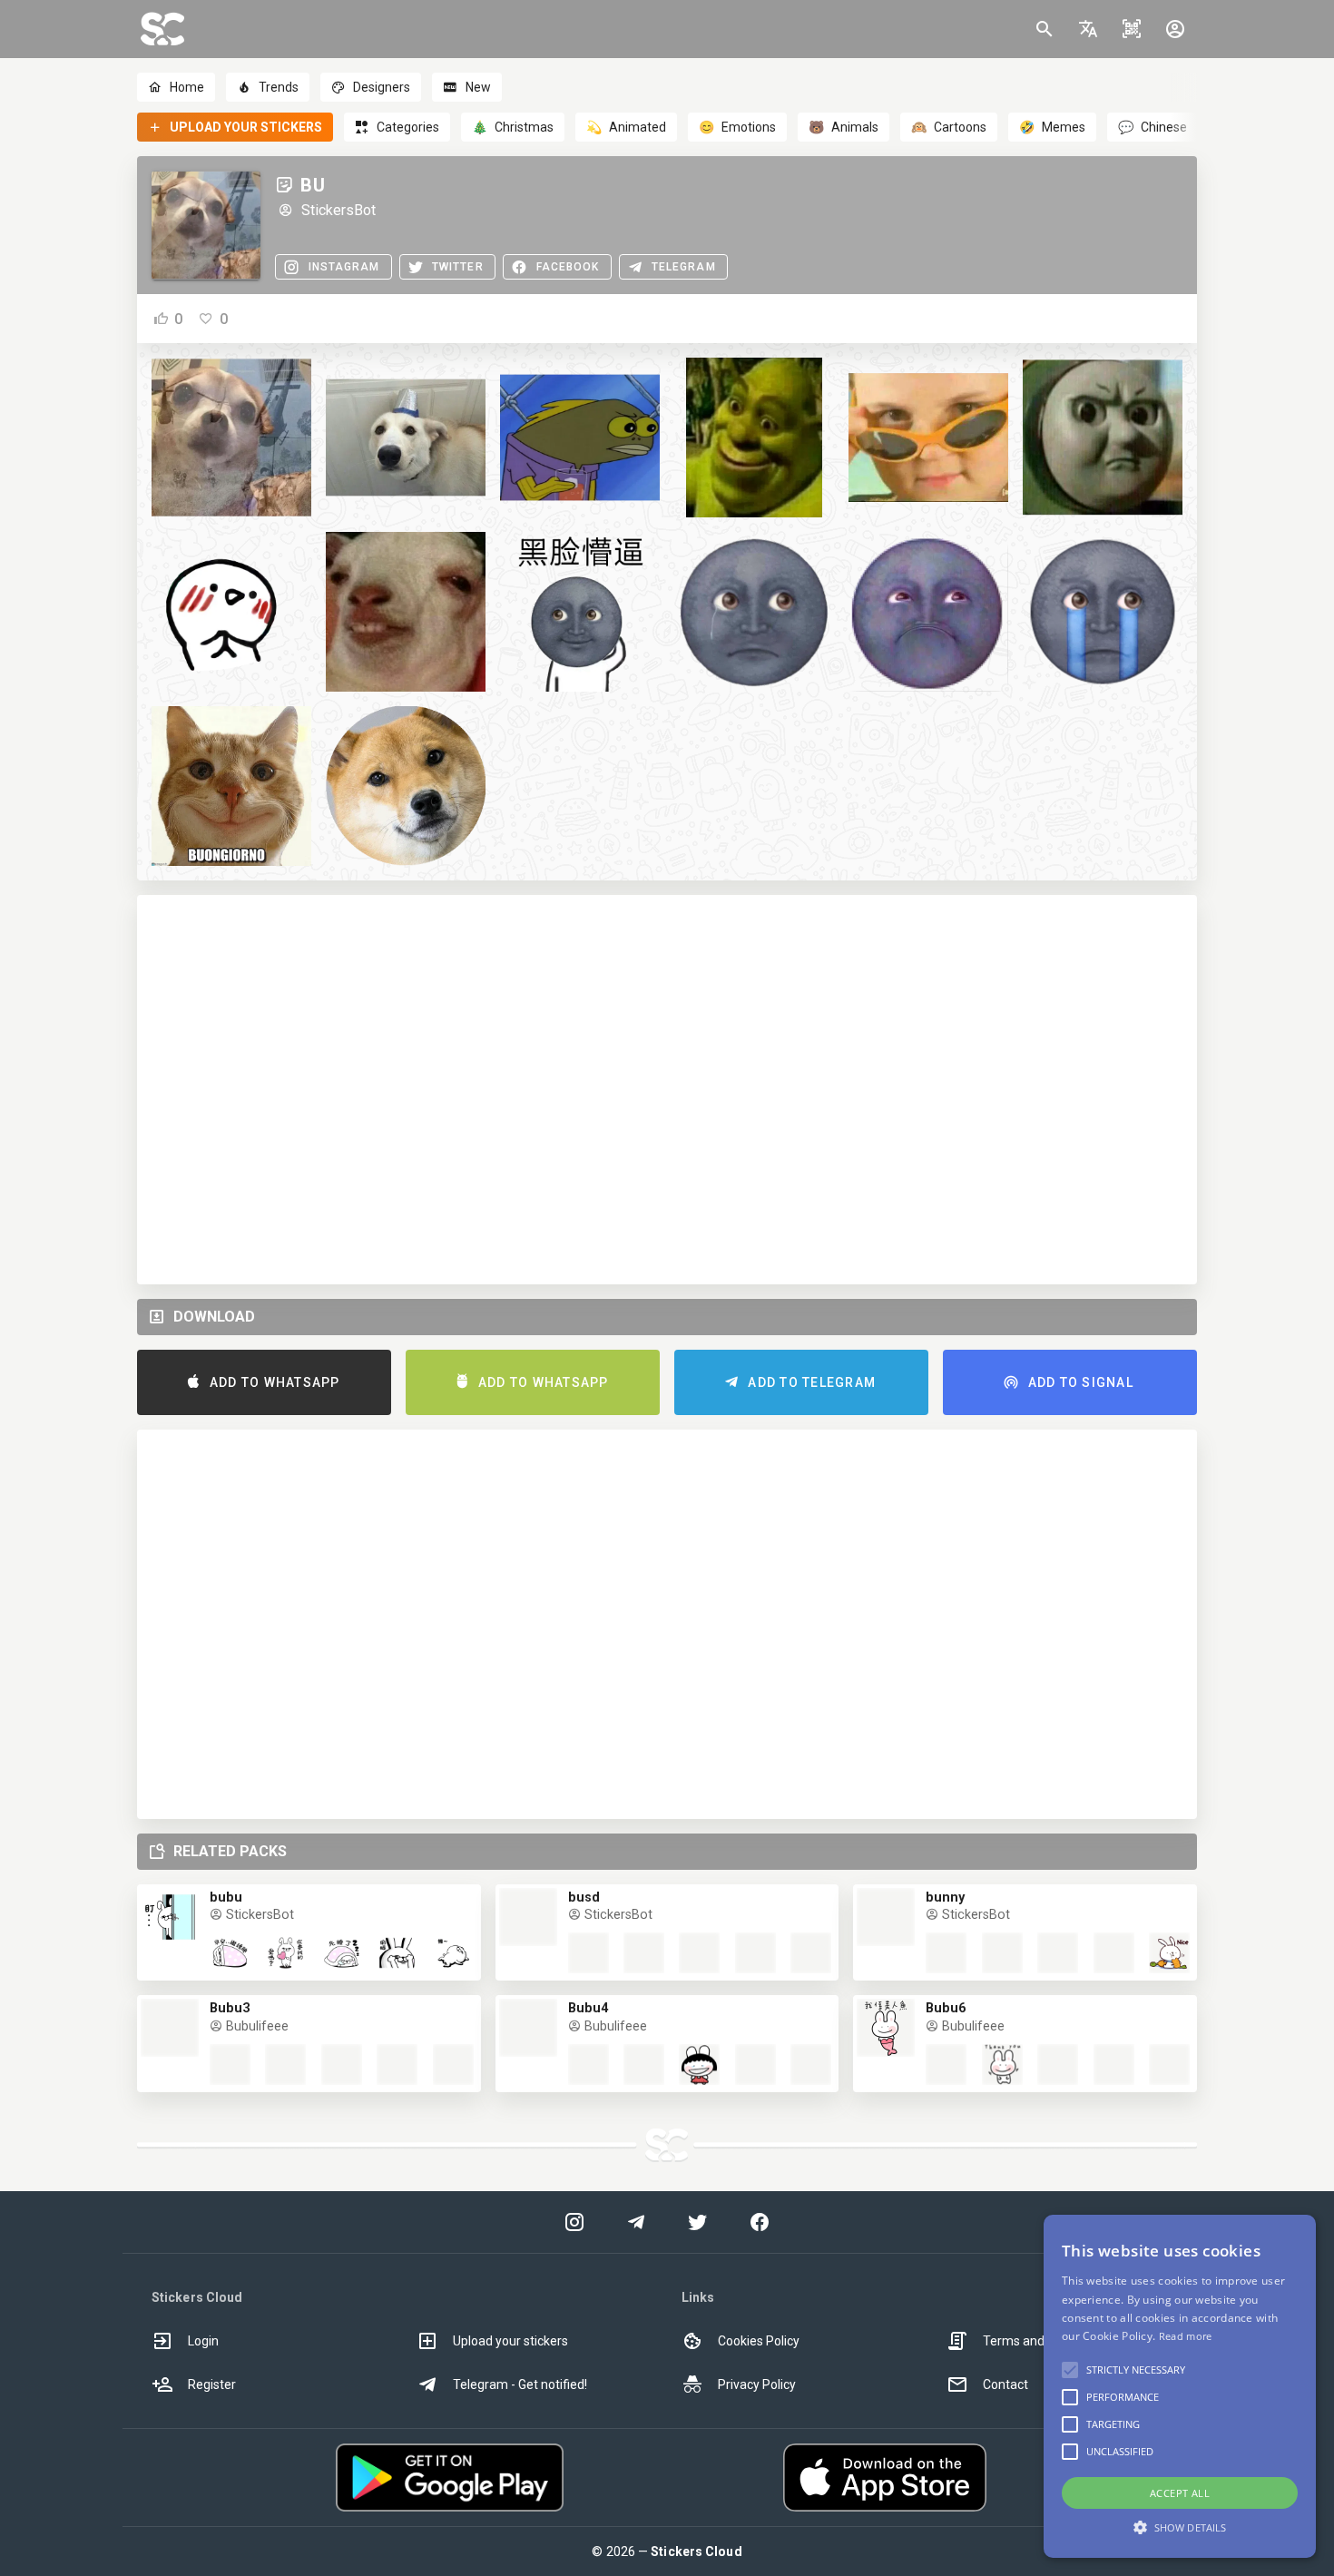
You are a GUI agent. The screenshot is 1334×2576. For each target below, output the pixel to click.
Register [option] (212, 2384)
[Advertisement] (667, 1090)
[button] (1088, 29)
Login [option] (203, 2341)
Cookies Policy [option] (759, 2341)
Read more (1186, 2336)
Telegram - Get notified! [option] (520, 2384)
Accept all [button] (1180, 2493)
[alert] (1180, 2386)
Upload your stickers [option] (510, 2341)
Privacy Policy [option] (757, 2384)
